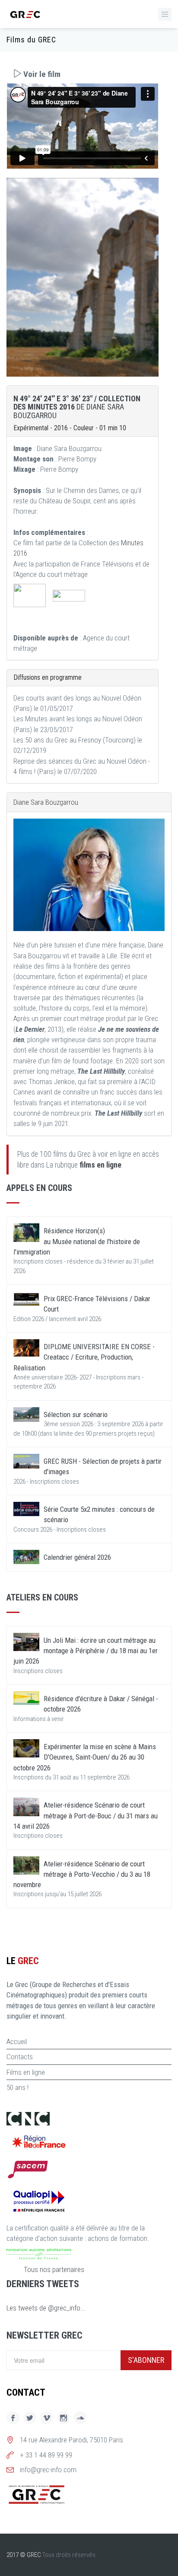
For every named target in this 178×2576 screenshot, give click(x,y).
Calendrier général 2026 (77, 1557)
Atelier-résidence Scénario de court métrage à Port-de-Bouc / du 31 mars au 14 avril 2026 (86, 1816)
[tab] (83, 74)
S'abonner (146, 2360)
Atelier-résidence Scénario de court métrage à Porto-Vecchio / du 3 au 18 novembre (82, 1874)
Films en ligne (26, 2072)
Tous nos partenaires (54, 2269)
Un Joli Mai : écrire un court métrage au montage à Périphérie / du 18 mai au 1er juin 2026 (86, 1651)
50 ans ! (17, 2087)
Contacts (20, 2057)
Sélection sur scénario (76, 1414)
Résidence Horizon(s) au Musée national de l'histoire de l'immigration (77, 1241)
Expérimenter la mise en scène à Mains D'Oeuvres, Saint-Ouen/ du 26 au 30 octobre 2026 (85, 1757)
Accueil (17, 2042)
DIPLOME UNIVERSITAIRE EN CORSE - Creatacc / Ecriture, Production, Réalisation (84, 1357)
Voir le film (41, 74)
